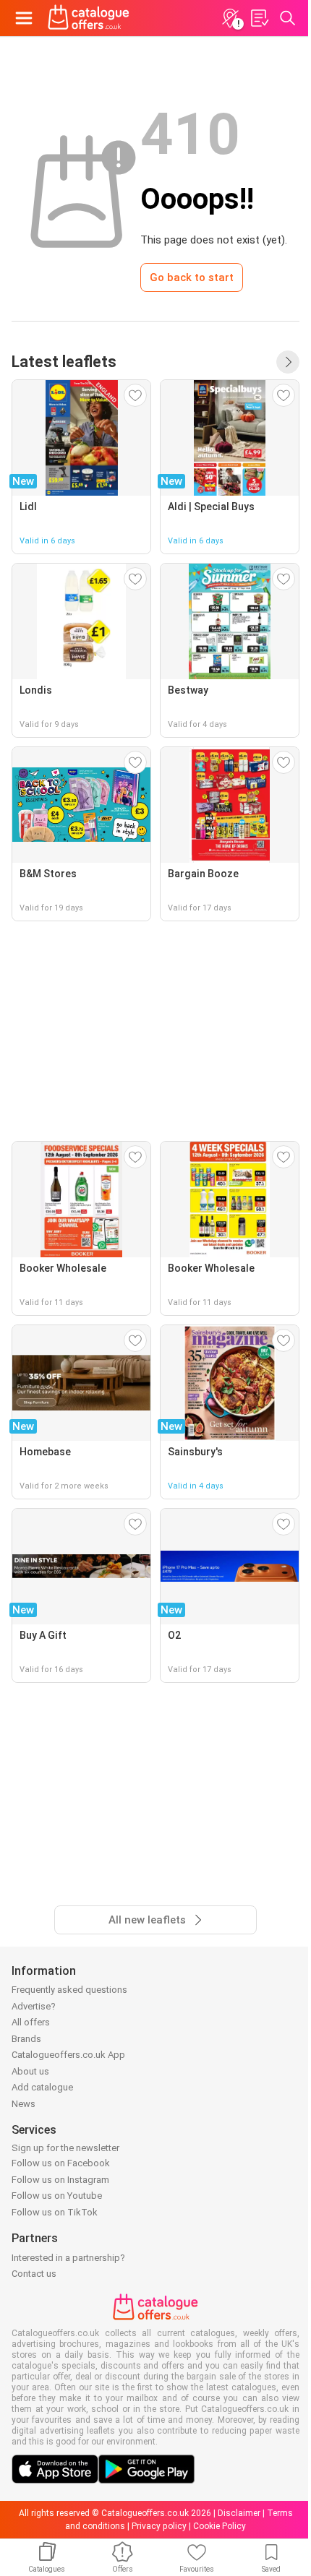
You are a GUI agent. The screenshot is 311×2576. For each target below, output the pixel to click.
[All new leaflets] (288, 362)
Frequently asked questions (69, 1990)
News (24, 2104)
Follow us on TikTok (55, 2212)
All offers (31, 2022)
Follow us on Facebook (61, 2163)
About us (30, 2071)
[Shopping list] (259, 18)
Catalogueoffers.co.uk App (68, 2055)
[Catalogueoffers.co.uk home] (89, 18)
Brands (26, 2039)
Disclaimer (239, 2513)
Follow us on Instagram (60, 2180)
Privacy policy (159, 2526)
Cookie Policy (220, 2526)
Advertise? (34, 2006)
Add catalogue (42, 2087)
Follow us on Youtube (57, 2196)
